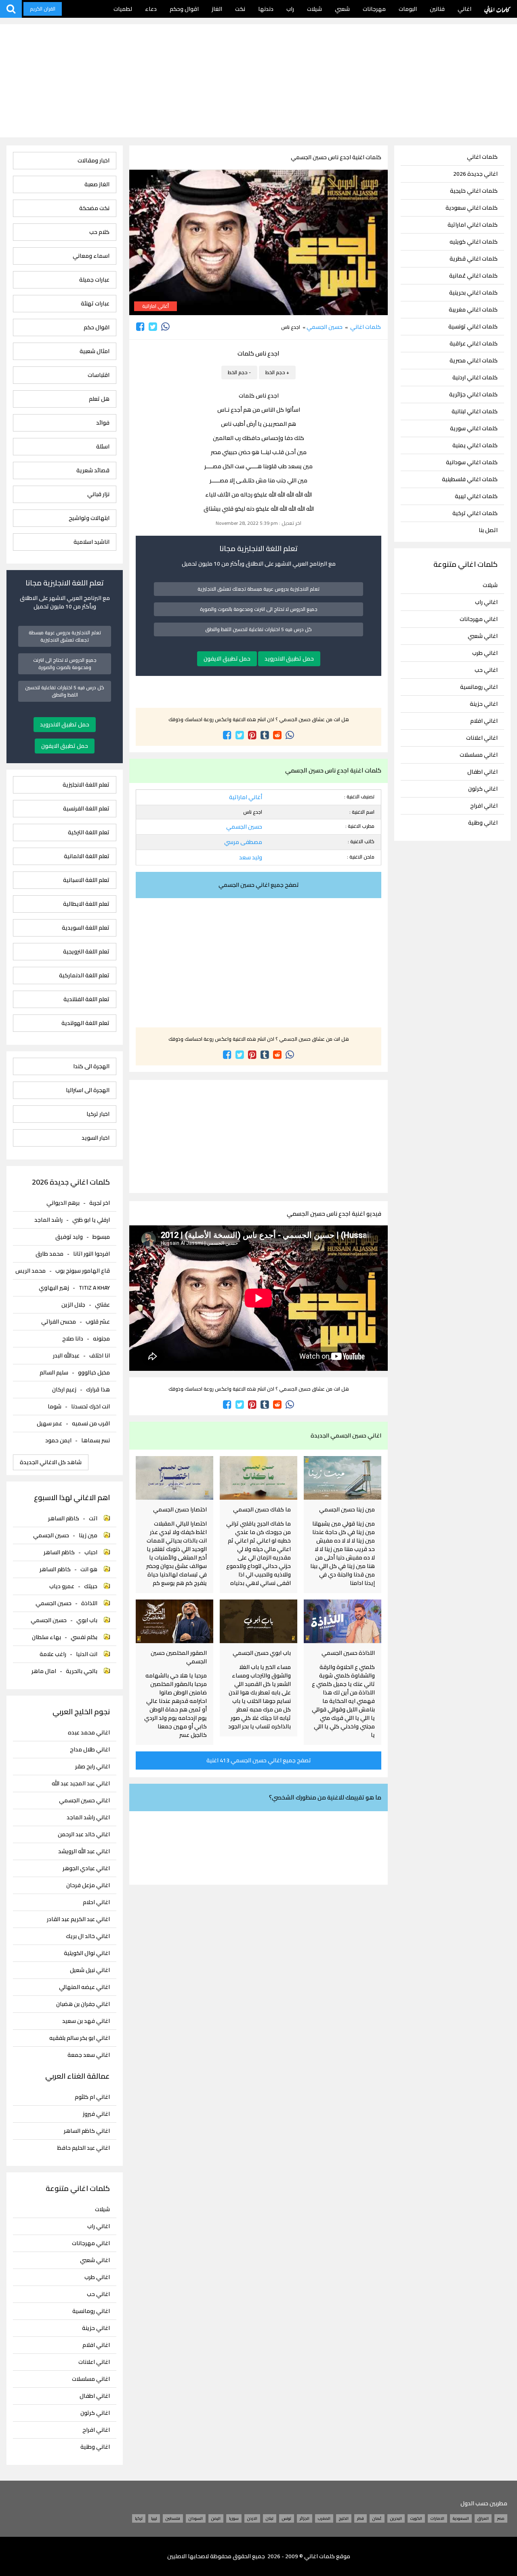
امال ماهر (44, 1671)
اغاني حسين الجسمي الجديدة (346, 1435)
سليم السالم (54, 1372)
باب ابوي (87, 1620)
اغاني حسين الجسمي (84, 1800)
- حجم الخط (239, 372)
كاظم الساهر (64, 1518)
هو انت (89, 1569)
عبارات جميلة (94, 280)
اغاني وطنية (483, 823)
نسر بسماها (96, 1440)
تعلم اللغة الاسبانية (86, 880)
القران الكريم (43, 9)
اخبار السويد (96, 1138)
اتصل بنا (488, 530)
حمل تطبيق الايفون (227, 659)
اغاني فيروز (96, 2114)
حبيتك (91, 1586)
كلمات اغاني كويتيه (474, 242)
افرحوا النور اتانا (91, 1254)
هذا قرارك (98, 1389)
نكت (240, 9)
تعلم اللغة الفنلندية (86, 999)
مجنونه (101, 1339)
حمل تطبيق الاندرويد (289, 659)
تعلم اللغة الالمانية (87, 856)
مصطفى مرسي (243, 842)
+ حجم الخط (277, 372)
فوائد (103, 423)
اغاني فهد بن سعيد (86, 2021)
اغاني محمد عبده (89, 1733)
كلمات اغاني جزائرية (473, 395)
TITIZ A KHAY (94, 1288)
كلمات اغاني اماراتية (473, 225)
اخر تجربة (100, 1203)
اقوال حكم (97, 327)
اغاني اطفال (482, 772)
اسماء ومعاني (91, 256)
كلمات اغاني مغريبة (473, 310)
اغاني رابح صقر (92, 1767)
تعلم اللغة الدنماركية (84, 975)
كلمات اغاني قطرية (474, 259)
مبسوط (101, 1237)
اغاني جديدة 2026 (475, 174)
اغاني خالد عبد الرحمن (84, 1834)
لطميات (123, 9)
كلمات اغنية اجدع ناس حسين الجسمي (336, 157)
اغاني (464, 9)
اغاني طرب (485, 653)
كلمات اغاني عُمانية (473, 276)
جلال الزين (73, 1305)
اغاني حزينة (484, 704)
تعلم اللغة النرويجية (86, 952)
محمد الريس (30, 1271)
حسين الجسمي (325, 327)
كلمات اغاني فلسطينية (470, 479)
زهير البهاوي (54, 1288)
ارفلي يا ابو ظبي (91, 1220)
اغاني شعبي (483, 636)
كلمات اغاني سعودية (472, 208)
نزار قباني (98, 494)
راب (290, 9)
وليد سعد (251, 857)
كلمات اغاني (497, 9)
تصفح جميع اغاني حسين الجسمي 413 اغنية (259, 1760)
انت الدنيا (87, 1654)
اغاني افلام (484, 721)
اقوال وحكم (184, 9)
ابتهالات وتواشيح (89, 518)
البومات (408, 9)
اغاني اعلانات (482, 738)
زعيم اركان (64, 1389)
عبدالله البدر (66, 1355)
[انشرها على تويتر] (153, 327)
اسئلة (103, 447)
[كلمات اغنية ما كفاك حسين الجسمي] (258, 1478)
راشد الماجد (48, 1220)
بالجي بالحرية (82, 1671)
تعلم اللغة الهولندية (85, 1023)
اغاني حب (486, 670)
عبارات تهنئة (95, 304)
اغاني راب (486, 602)
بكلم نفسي (84, 1637)
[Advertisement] (258, 81)
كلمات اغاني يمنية (475, 445)
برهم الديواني (63, 1203)
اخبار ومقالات (94, 161)
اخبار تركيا (98, 1114)
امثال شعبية (95, 351)
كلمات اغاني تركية (475, 513)
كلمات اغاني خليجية (474, 191)
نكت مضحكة (94, 208)
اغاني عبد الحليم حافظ (84, 2148)
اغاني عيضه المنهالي (84, 1987)
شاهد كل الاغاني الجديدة (51, 1462)
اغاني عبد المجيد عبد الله (81, 1784)
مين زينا (88, 1535)
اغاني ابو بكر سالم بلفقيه (80, 2038)
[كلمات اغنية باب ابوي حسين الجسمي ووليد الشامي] (258, 1621)
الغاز (217, 9)
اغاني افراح (484, 806)
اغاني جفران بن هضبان (83, 2004)
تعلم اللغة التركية (89, 832)
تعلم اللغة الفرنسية (86, 809)
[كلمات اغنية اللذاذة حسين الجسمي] (343, 1621)
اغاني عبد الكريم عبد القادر (78, 1919)
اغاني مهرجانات (479, 619)
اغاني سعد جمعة (89, 2055)
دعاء (151, 9)
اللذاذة (89, 1603)
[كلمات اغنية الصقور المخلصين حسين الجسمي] (174, 1621)
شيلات (314, 9)
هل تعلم (99, 399)
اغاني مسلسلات (479, 755)
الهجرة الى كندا (91, 1066)
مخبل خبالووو (94, 1372)
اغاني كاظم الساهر (87, 2131)
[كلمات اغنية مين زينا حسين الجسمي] (343, 1478)
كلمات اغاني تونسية (473, 327)
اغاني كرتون (483, 789)
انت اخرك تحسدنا (90, 1406)
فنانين (437, 9)
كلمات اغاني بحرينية (473, 293)
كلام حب (99, 232)
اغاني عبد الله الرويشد (84, 1851)
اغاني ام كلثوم (92, 2097)
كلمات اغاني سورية (474, 428)
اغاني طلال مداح (90, 1750)
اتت (93, 1518)
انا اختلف (100, 1355)
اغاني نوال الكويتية (87, 1953)
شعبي (342, 9)
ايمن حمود (58, 1440)
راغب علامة (53, 1654)
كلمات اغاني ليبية (476, 496)
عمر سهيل (49, 1423)
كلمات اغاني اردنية (475, 378)
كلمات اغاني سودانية (472, 462)
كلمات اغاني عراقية (474, 344)
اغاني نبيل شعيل (90, 1970)
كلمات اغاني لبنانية (475, 411)
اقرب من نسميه (91, 1423)
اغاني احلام (96, 1902)
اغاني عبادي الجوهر (86, 1868)
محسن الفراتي (59, 1322)
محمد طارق (49, 1254)
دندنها (266, 9)
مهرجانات (374, 9)
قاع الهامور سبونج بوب (83, 1271)
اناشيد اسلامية (91, 542)
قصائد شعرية (93, 470)
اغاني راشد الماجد (88, 1817)
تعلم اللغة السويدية (86, 928)
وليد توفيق (69, 1237)
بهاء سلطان (46, 1637)
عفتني (102, 1305)
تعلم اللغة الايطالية (86, 904)
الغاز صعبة (97, 184)
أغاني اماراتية (156, 306)
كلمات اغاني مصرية (474, 361)
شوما (55, 1406)
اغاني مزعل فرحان (88, 1885)
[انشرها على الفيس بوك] (140, 327)
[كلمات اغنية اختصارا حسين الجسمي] (174, 1478)
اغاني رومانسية (479, 687)
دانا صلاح (73, 1339)
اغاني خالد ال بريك (88, 1936)
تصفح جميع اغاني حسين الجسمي (259, 885)
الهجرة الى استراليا (88, 1090)
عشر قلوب (98, 1322)
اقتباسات (99, 375)
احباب (91, 1552)
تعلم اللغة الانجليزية (86, 785)
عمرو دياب (62, 1586)
